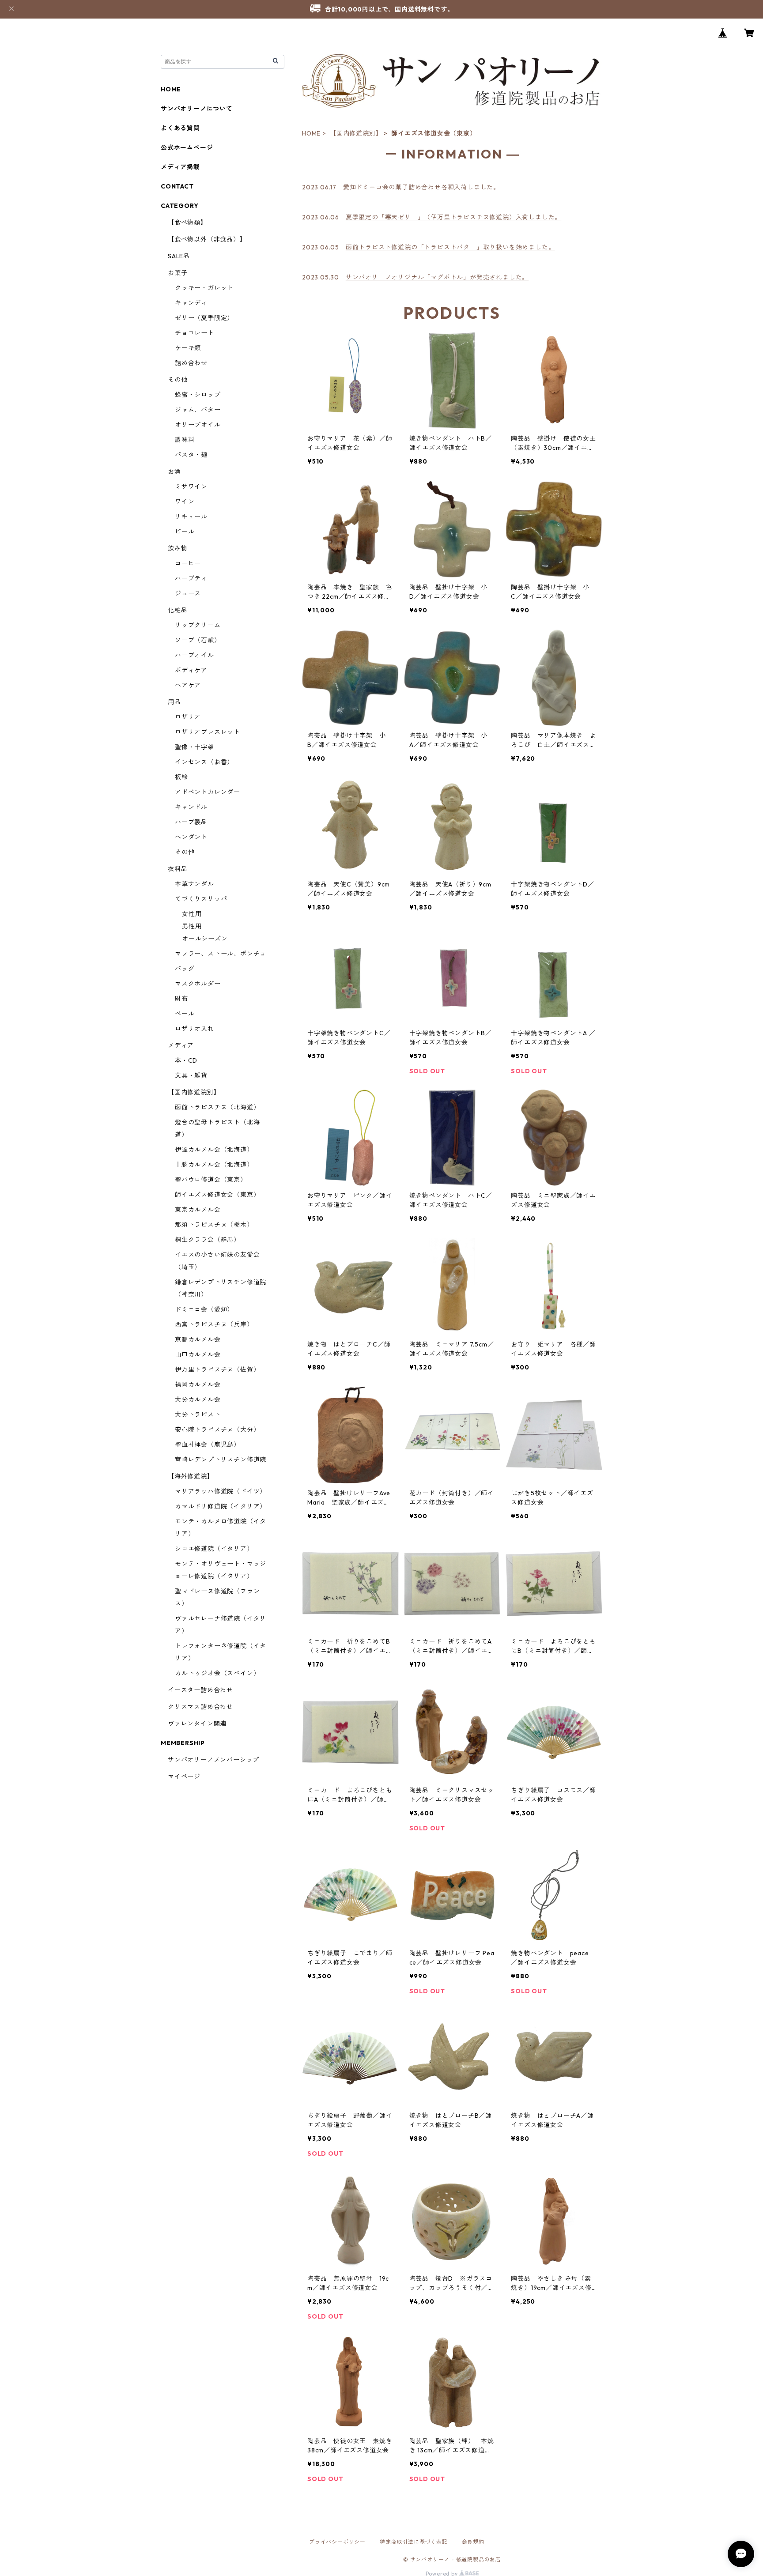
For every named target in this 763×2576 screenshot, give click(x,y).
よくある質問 (180, 128)
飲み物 (178, 548)
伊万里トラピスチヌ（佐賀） (217, 1369)
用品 (174, 702)
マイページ (184, 1776)
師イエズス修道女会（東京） (217, 1195)
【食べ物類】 (187, 223)
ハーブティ (191, 578)
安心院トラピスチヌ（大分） (217, 1429)
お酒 (174, 471)
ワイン (185, 502)
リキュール (191, 517)
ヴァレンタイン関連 (197, 1724)
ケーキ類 (188, 348)
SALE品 (179, 256)
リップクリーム (198, 625)
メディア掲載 (180, 167)
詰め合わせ (191, 363)
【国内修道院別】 (356, 133)
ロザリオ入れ (195, 1029)
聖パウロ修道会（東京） (211, 1180)
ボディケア (191, 670)
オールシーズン (205, 939)
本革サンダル (195, 884)
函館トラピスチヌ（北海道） (217, 1107)
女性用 (192, 914)
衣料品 (178, 869)
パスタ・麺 (191, 455)
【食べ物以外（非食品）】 (207, 239)
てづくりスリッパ (201, 899)
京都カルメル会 (198, 1339)
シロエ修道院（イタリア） (214, 1549)
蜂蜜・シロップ (198, 395)
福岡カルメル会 (198, 1384)
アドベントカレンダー (208, 792)
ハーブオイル (195, 655)
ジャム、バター (198, 410)
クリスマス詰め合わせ (200, 1707)
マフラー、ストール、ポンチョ (221, 954)
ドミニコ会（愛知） (204, 1309)
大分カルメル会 (198, 1399)
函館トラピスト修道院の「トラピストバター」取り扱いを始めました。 (450, 247)
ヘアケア (188, 685)
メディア (181, 1045)
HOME (311, 133)
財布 (181, 999)
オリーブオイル (198, 425)
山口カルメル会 (198, 1354)
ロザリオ (188, 717)
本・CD (186, 1060)
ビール (185, 532)
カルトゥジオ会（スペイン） (217, 1673)
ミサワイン (191, 487)
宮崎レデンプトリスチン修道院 (221, 1460)
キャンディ (191, 303)
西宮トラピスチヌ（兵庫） (214, 1324)
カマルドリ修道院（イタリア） (221, 1506)
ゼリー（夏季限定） (204, 318)
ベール (185, 1014)
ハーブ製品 (191, 822)
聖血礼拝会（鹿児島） (208, 1445)
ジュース (188, 593)
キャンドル (191, 807)
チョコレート (195, 333)
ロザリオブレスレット (208, 732)
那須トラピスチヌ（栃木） (214, 1225)
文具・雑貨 (191, 1075)
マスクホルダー (198, 984)
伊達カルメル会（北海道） (214, 1150)
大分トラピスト (198, 1414)
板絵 (181, 777)
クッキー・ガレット (204, 288)
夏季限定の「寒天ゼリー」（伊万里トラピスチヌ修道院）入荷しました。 (453, 217)
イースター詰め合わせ (200, 1690)
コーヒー (188, 563)
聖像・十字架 (195, 747)
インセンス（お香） (204, 762)
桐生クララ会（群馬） (208, 1240)
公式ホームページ (187, 147)
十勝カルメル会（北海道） (214, 1165)
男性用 (192, 926)
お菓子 (178, 273)
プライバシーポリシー (337, 2542)
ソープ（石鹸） (198, 640)
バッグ (185, 969)
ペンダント (191, 837)
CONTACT (177, 186)
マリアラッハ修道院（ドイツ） (221, 1491)
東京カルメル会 (198, 1210)
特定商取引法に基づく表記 (414, 2542)
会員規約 (473, 2542)
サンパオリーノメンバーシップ (213, 1760)
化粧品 (178, 610)
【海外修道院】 (191, 1476)
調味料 (185, 440)
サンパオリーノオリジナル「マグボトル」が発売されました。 (437, 277)
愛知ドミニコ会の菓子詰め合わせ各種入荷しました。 (421, 187)
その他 (178, 380)
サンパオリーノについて (197, 109)
